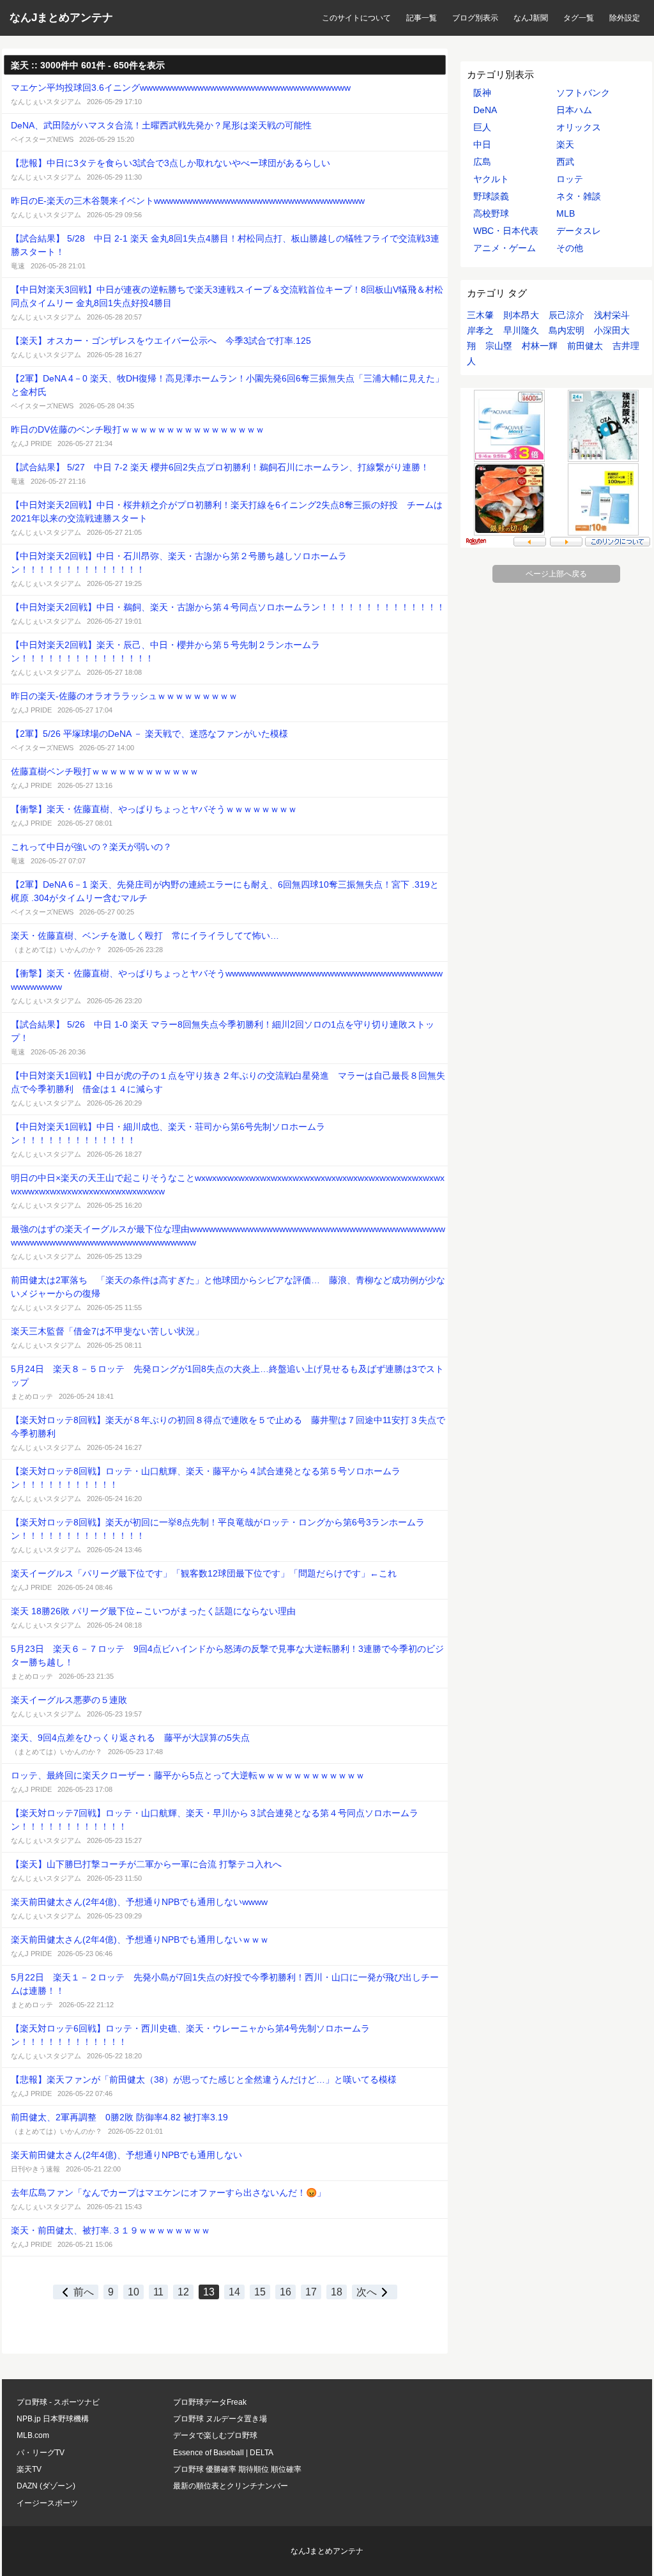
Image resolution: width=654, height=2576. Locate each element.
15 (260, 2292)
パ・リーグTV (41, 2453)
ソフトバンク (583, 93)
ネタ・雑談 (579, 196)
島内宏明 (567, 330)
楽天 (565, 144)
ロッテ (570, 179)
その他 (570, 248)
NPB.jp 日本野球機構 (53, 2419)
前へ (84, 2292)
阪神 (482, 93)
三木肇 (480, 315)
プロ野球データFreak (210, 2402)
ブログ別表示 (475, 18)
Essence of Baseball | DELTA (223, 2453)
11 (158, 2292)
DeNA (485, 110)
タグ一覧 (579, 18)
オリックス (579, 127)
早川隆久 (521, 330)
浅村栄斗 (612, 315)
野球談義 (491, 196)
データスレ (579, 231)
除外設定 (625, 18)
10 (133, 2292)
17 (311, 2292)
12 (183, 2292)
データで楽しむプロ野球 (215, 2435)
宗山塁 (499, 346)
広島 (482, 162)
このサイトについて (356, 18)
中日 (482, 144)
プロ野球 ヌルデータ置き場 (220, 2419)
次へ (367, 2292)
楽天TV (29, 2469)
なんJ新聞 (531, 18)
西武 (565, 162)
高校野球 (491, 213)
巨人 (482, 127)
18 (337, 2292)
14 (234, 2292)
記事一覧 (422, 18)
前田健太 (585, 346)
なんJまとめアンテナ (61, 18)
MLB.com (33, 2435)
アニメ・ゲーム (505, 248)
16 (285, 2292)
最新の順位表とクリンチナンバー (231, 2486)
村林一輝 (540, 346)
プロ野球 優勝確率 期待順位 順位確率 (237, 2469)
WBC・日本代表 (506, 231)
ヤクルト (491, 179)
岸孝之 (480, 330)
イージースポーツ (47, 2503)
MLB (566, 213)
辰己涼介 (567, 315)
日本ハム (574, 110)
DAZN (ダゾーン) (46, 2486)
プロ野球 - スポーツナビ (58, 2402)
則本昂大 (521, 315)
